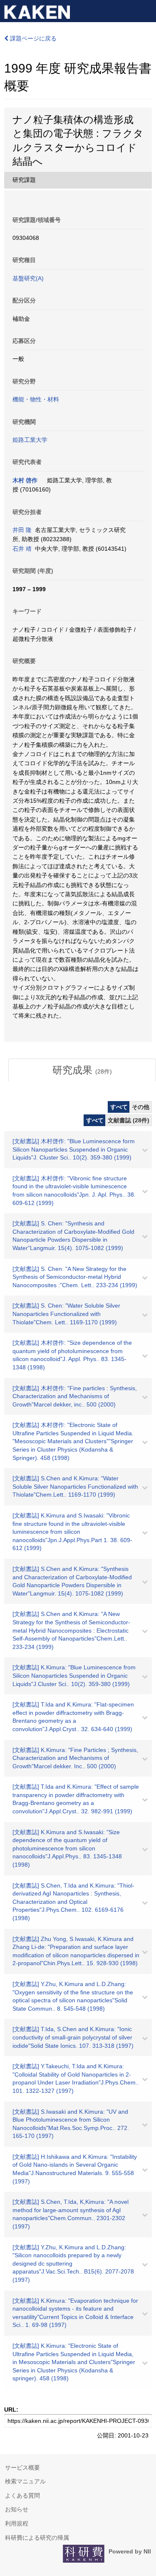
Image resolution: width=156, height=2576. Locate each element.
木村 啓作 (25, 480)
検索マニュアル (25, 2481)
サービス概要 (22, 2468)
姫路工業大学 (30, 440)
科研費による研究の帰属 (37, 2538)
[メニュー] (146, 10)
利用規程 (17, 2523)
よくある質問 (22, 2495)
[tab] (82, 1070)
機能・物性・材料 (36, 399)
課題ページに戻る (32, 38)
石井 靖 (22, 549)
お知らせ (17, 2509)
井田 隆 (22, 530)
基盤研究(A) (28, 278)
